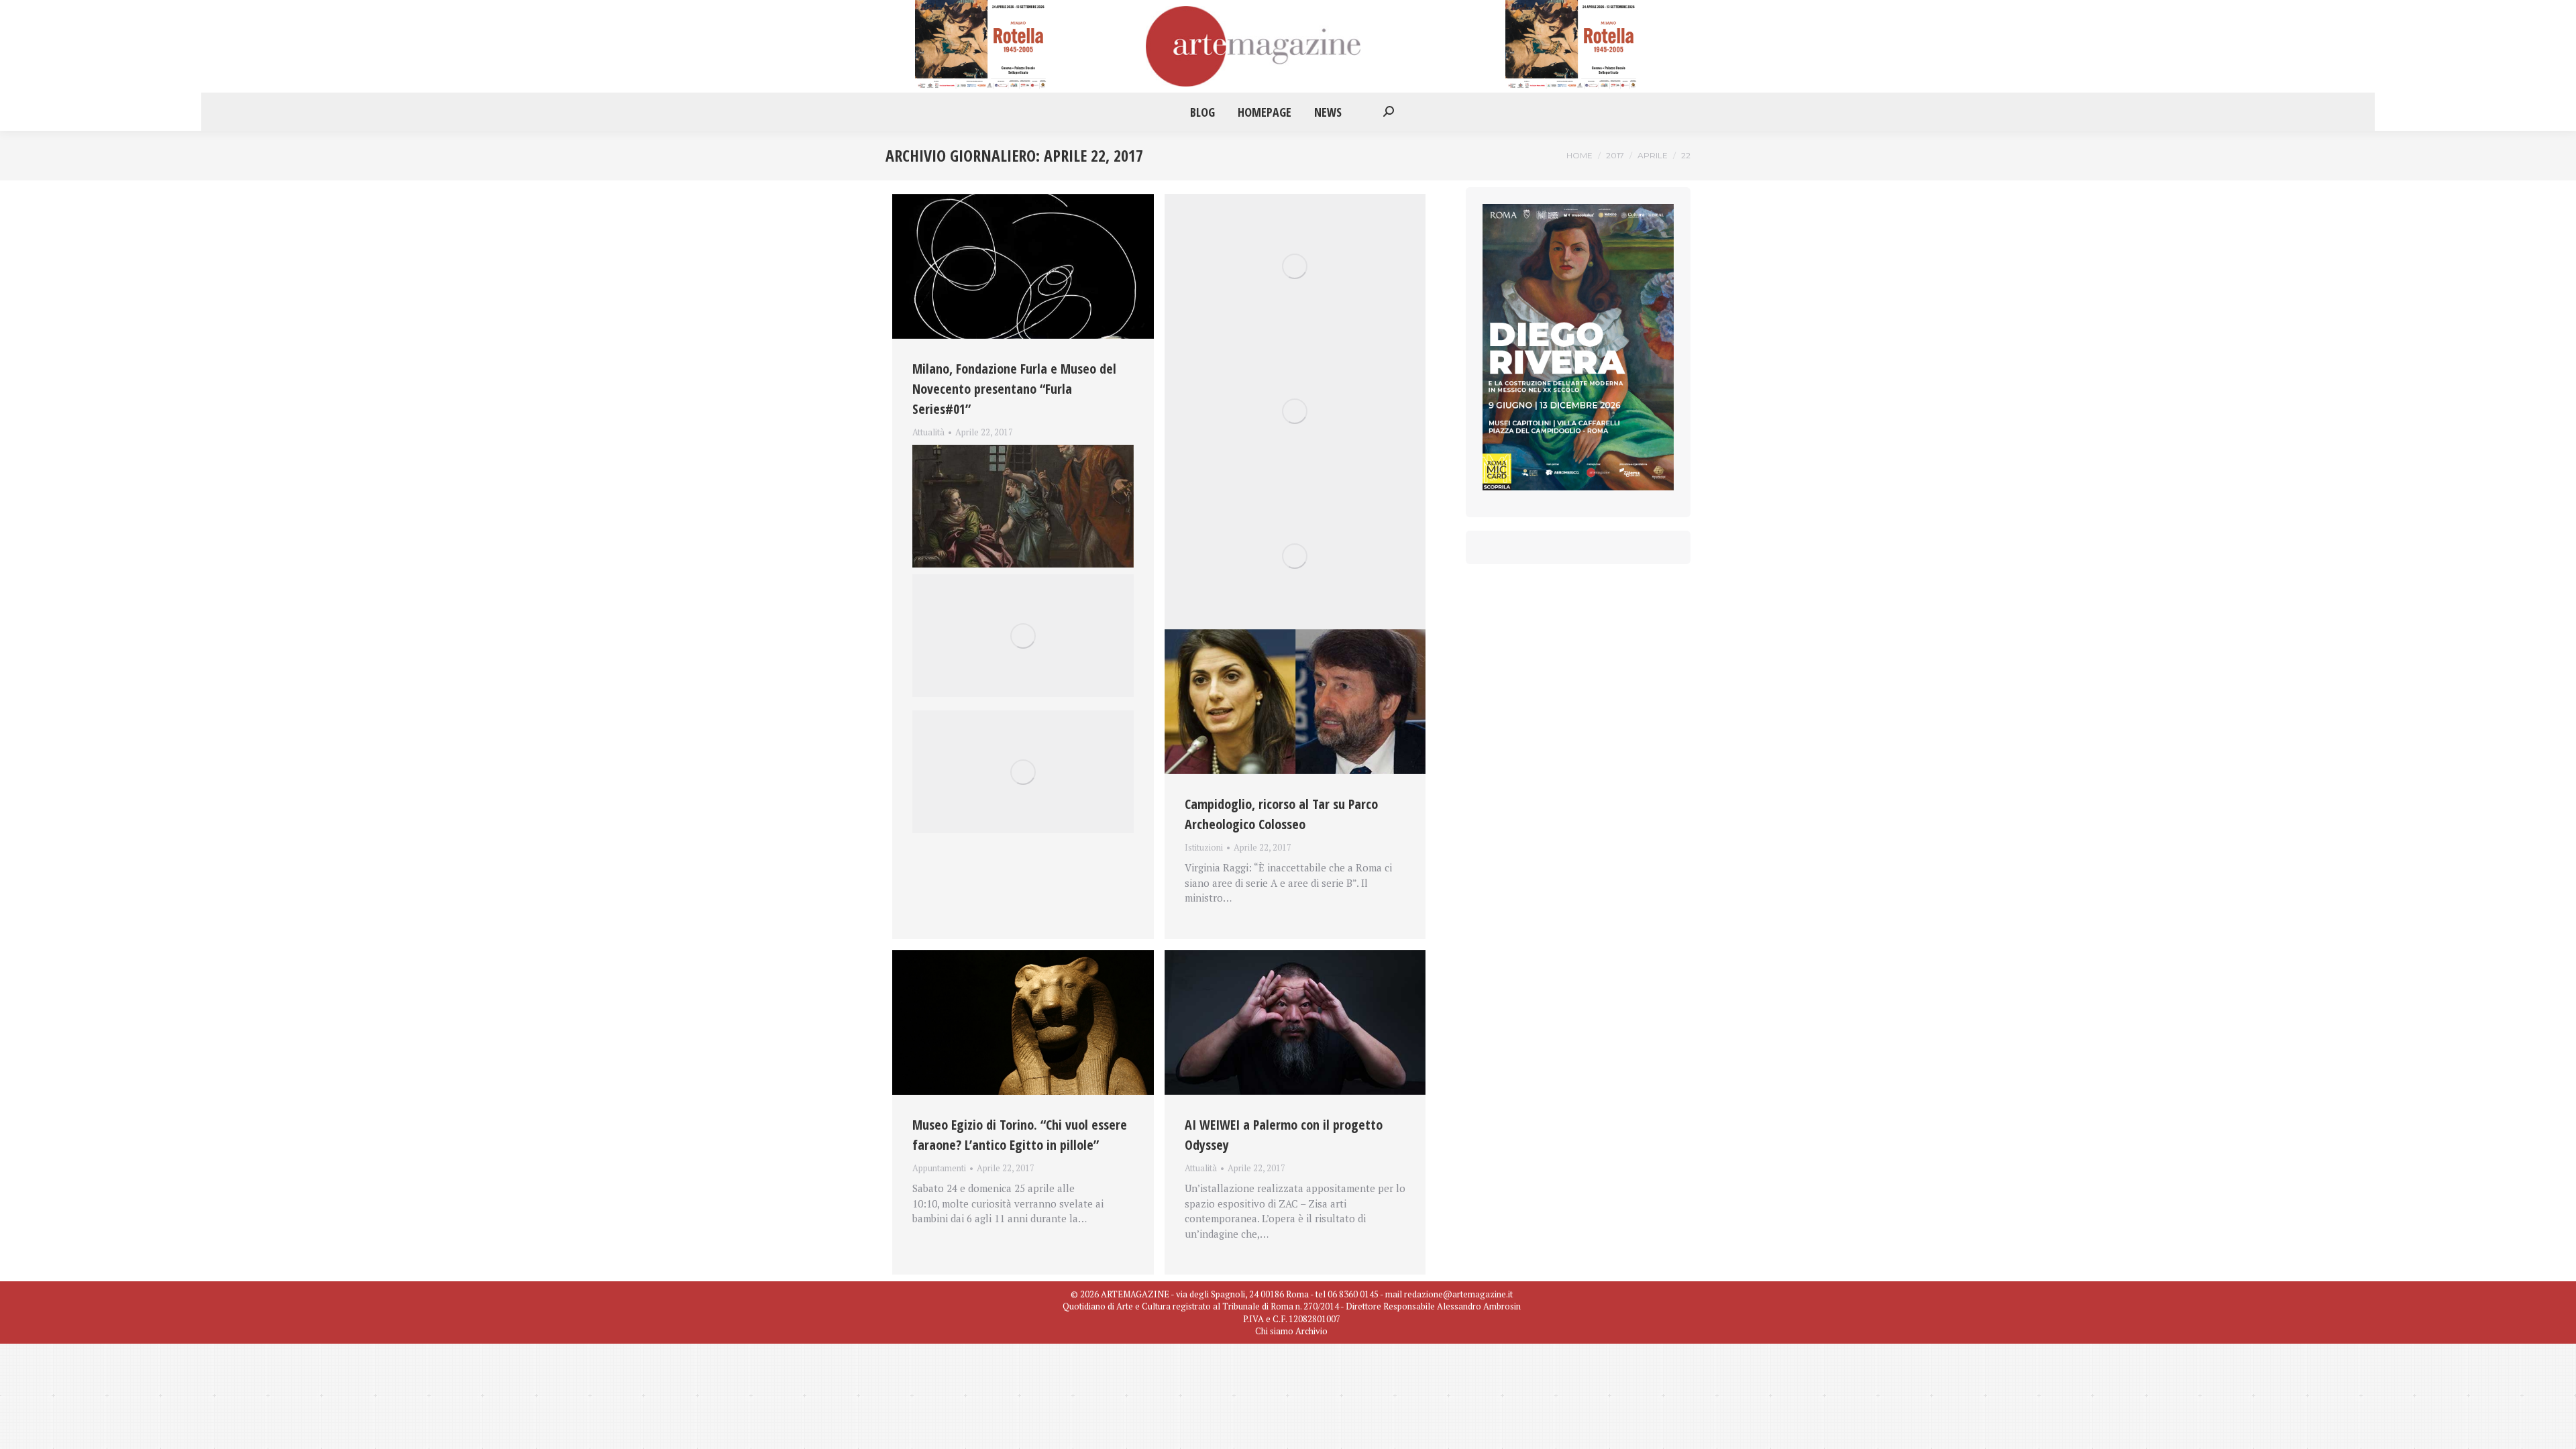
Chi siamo (1274, 1331)
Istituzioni (1204, 847)
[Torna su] (2556, 1429)
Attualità (928, 432)
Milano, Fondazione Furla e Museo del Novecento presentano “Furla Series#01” (1014, 389)
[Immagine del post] (1023, 266)
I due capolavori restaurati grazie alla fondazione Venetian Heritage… (999, 448)
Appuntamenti (939, 1168)
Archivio (1311, 1331)
